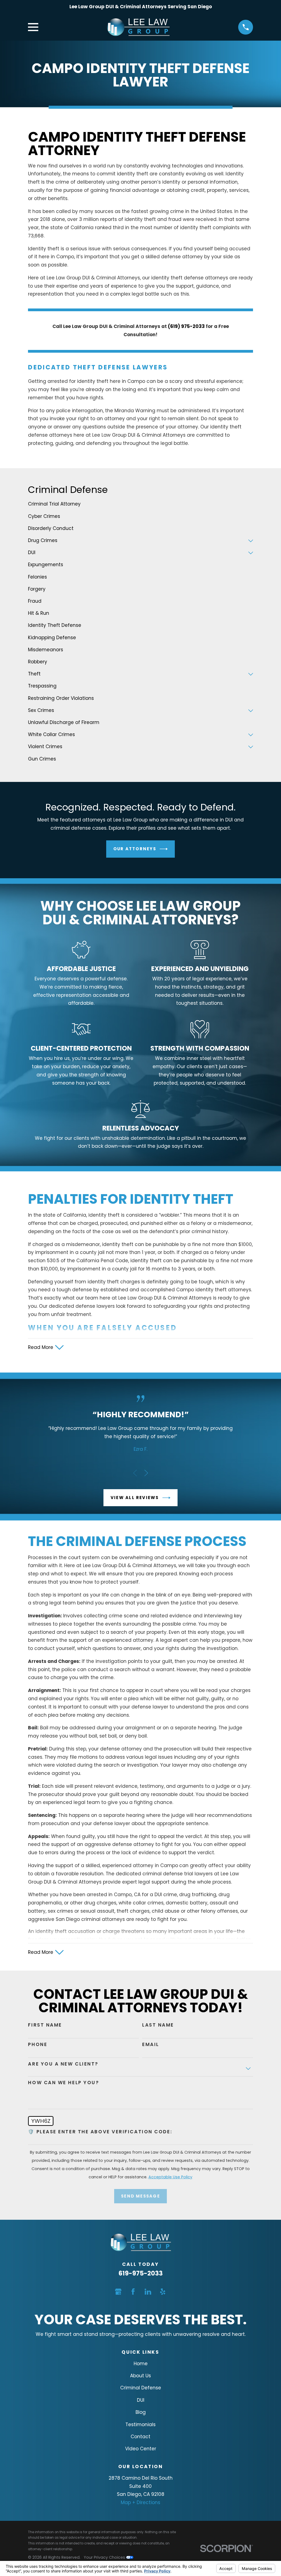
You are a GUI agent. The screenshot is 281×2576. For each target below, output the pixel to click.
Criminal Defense (141, 2388)
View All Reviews (135, 1498)
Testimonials (140, 2425)
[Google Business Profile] (118, 2292)
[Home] (138, 27)
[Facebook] (133, 2292)
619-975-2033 (141, 2273)
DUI (141, 2400)
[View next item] (146, 1473)
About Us (140, 2376)
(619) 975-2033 (186, 326)
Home (141, 2364)
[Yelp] (163, 2292)
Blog (141, 2412)
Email (151, 2044)
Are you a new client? (63, 2064)
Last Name (158, 2025)
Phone (38, 2044)
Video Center (141, 2449)
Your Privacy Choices (105, 2557)
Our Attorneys (135, 849)
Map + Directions (140, 2502)
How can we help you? (64, 2083)
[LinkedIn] (148, 2292)
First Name (45, 2025)
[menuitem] (140, 504)
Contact (140, 2437)
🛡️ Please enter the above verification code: (100, 2132)
